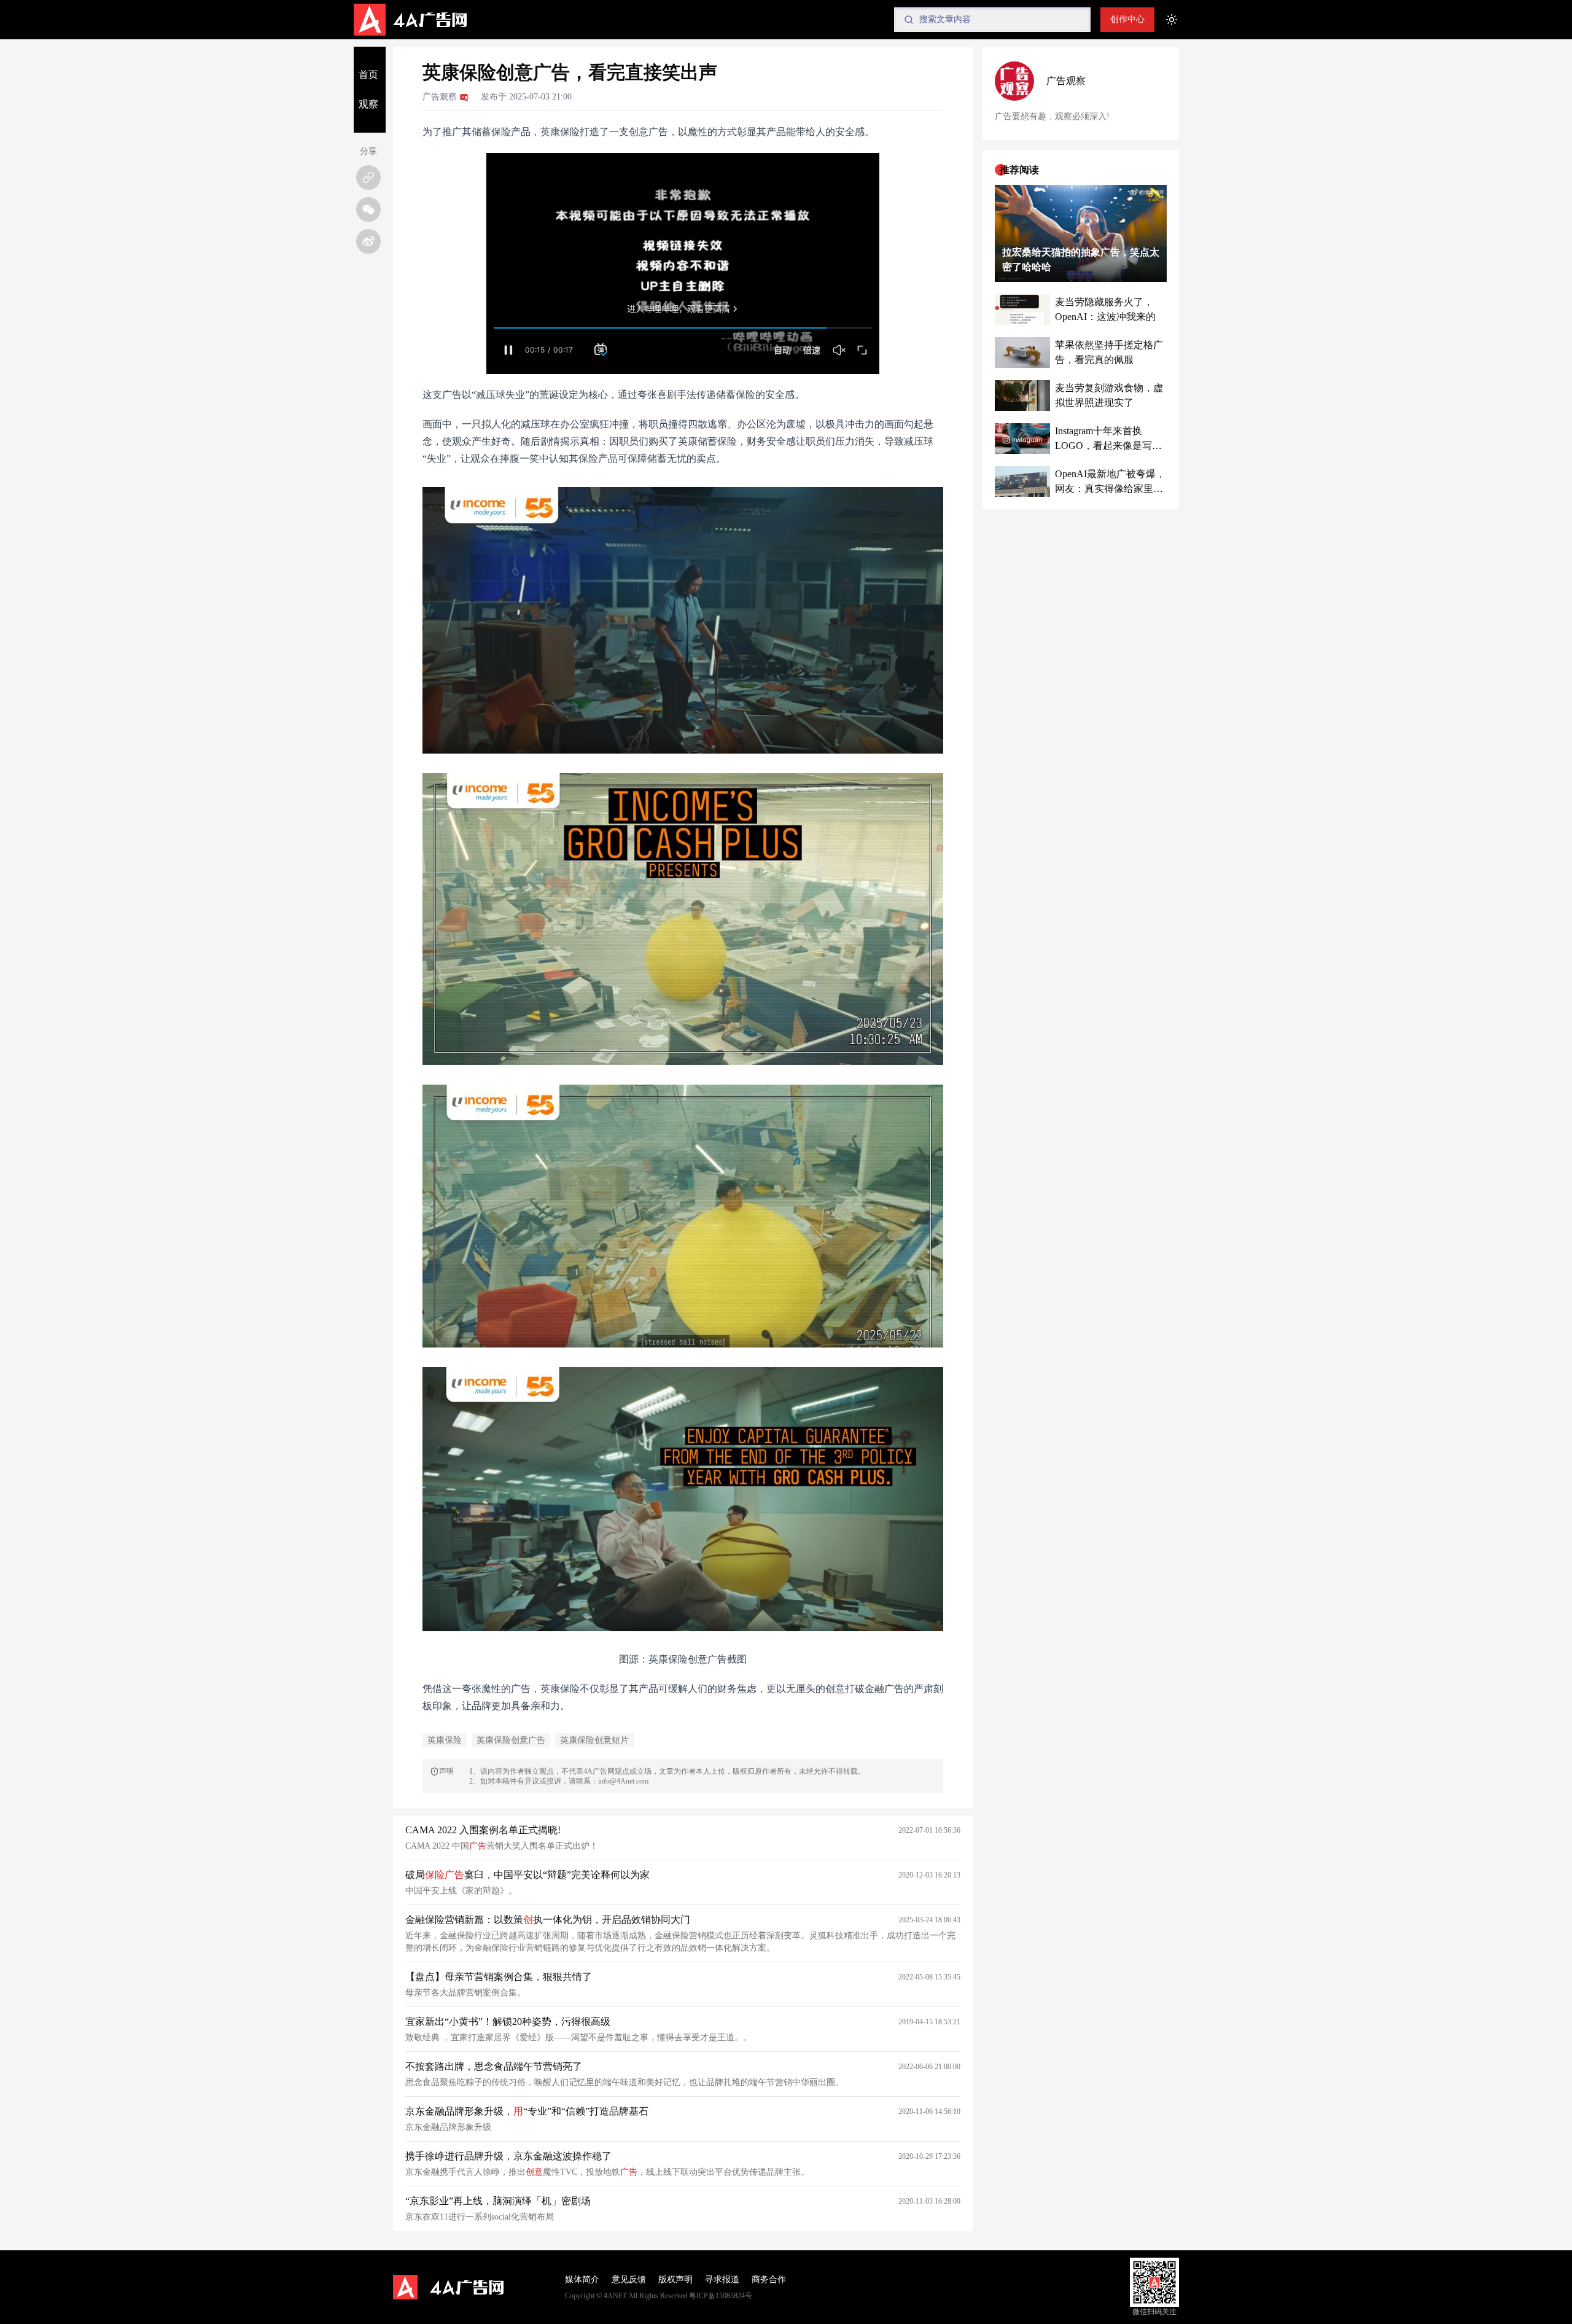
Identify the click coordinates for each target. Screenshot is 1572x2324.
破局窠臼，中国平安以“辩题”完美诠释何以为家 (527, 1875)
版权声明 (675, 2279)
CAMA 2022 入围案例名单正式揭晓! (483, 1830)
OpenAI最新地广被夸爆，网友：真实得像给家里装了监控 (1110, 482)
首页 (368, 75)
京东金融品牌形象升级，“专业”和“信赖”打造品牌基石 (527, 2111)
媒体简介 (582, 2279)
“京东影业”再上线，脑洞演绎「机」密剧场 (498, 2201)
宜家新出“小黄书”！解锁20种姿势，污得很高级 (508, 2022)
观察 (368, 104)
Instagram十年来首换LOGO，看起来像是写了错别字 (1108, 439)
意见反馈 (629, 2279)
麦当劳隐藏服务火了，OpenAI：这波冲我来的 (1105, 309)
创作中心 (1127, 19)
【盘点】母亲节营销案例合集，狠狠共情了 (499, 1977)
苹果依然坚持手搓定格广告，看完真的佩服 (1109, 352)
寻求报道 (722, 2279)
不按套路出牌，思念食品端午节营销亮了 (494, 2066)
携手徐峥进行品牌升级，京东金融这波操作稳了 (508, 2156)
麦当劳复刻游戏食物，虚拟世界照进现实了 (1109, 395)
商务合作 (769, 2279)
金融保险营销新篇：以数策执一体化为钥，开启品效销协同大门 (548, 1920)
